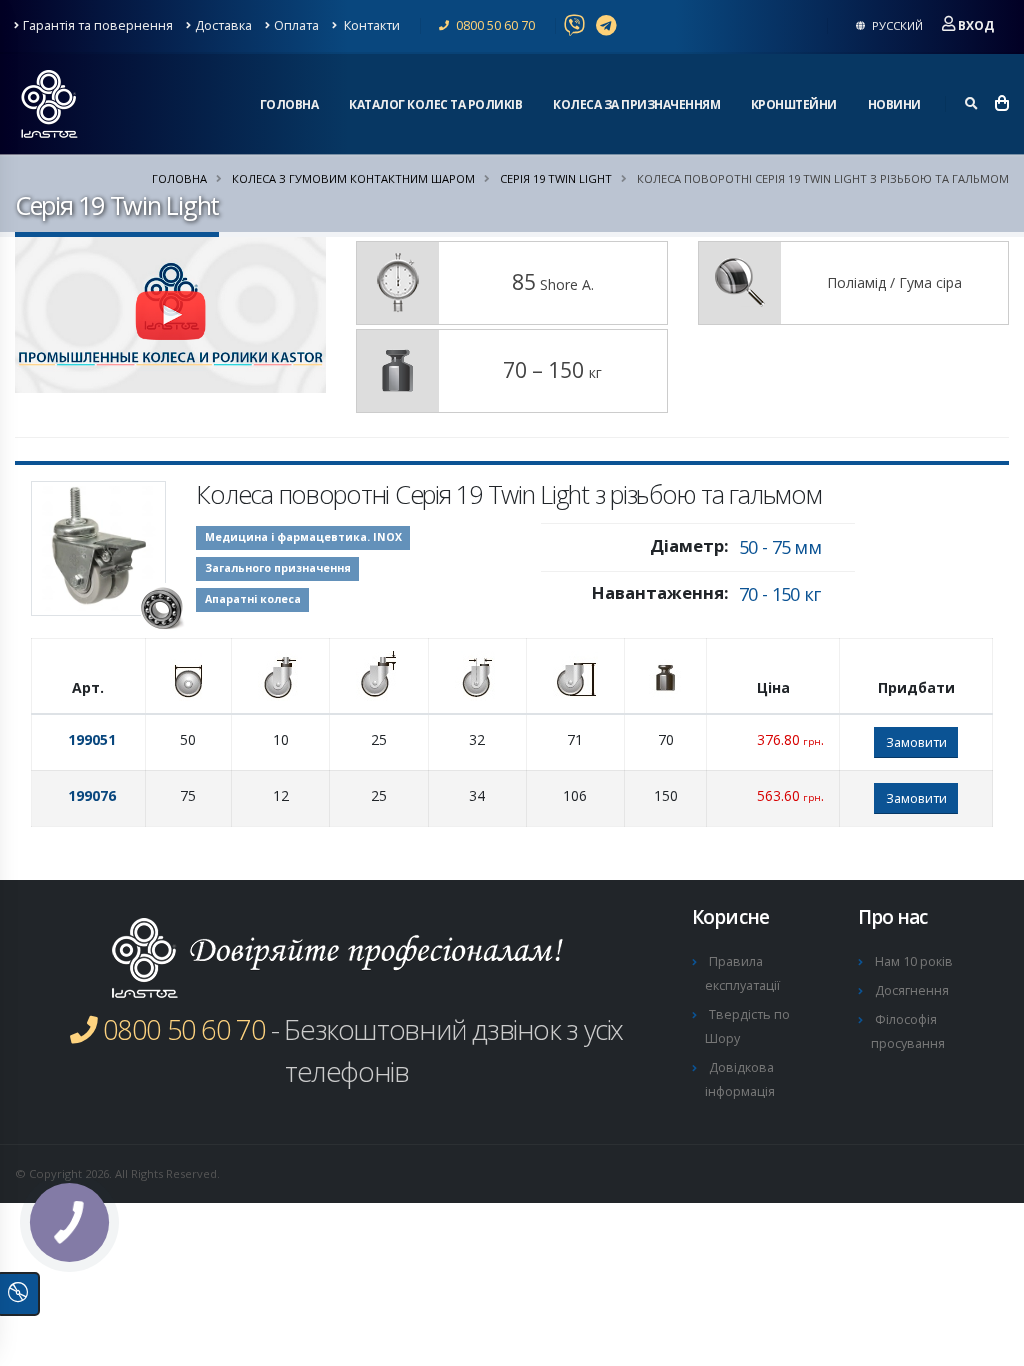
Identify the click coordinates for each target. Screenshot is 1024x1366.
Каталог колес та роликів (435, 104)
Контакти (370, 25)
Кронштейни (794, 104)
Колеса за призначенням (636, 104)
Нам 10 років (914, 961)
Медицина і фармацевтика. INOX (303, 537)
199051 (92, 739)
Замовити (916, 742)
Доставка (223, 25)
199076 (92, 795)
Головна (289, 104)
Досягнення (912, 990)
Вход (976, 25)
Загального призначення (278, 568)
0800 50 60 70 (494, 25)
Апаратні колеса (253, 599)
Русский (896, 25)
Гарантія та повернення (98, 25)
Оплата (296, 25)
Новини (894, 104)
